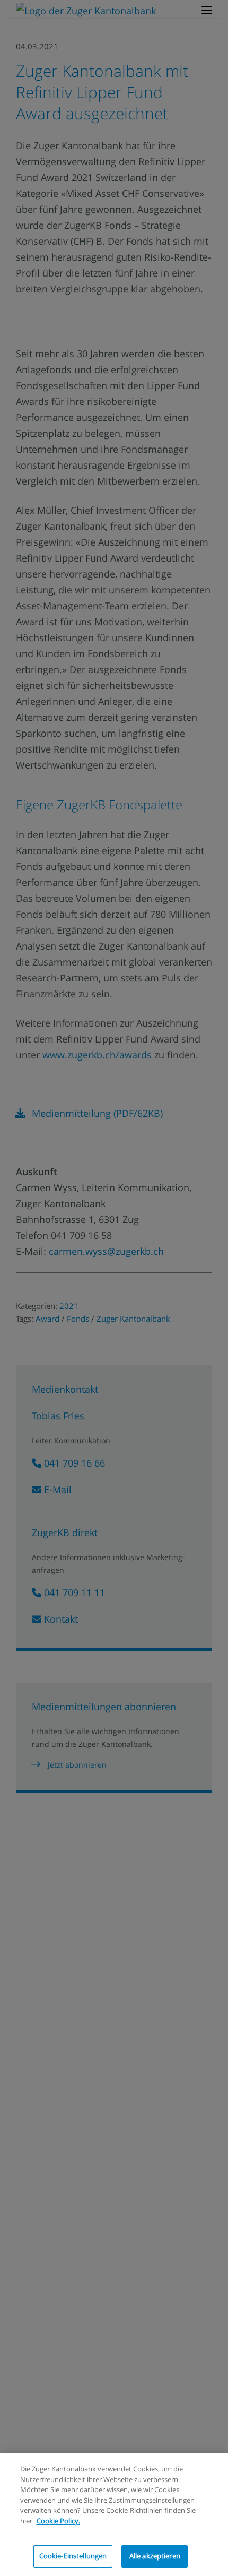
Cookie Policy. (58, 2521)
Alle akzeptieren (155, 2556)
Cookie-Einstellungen (73, 2556)
